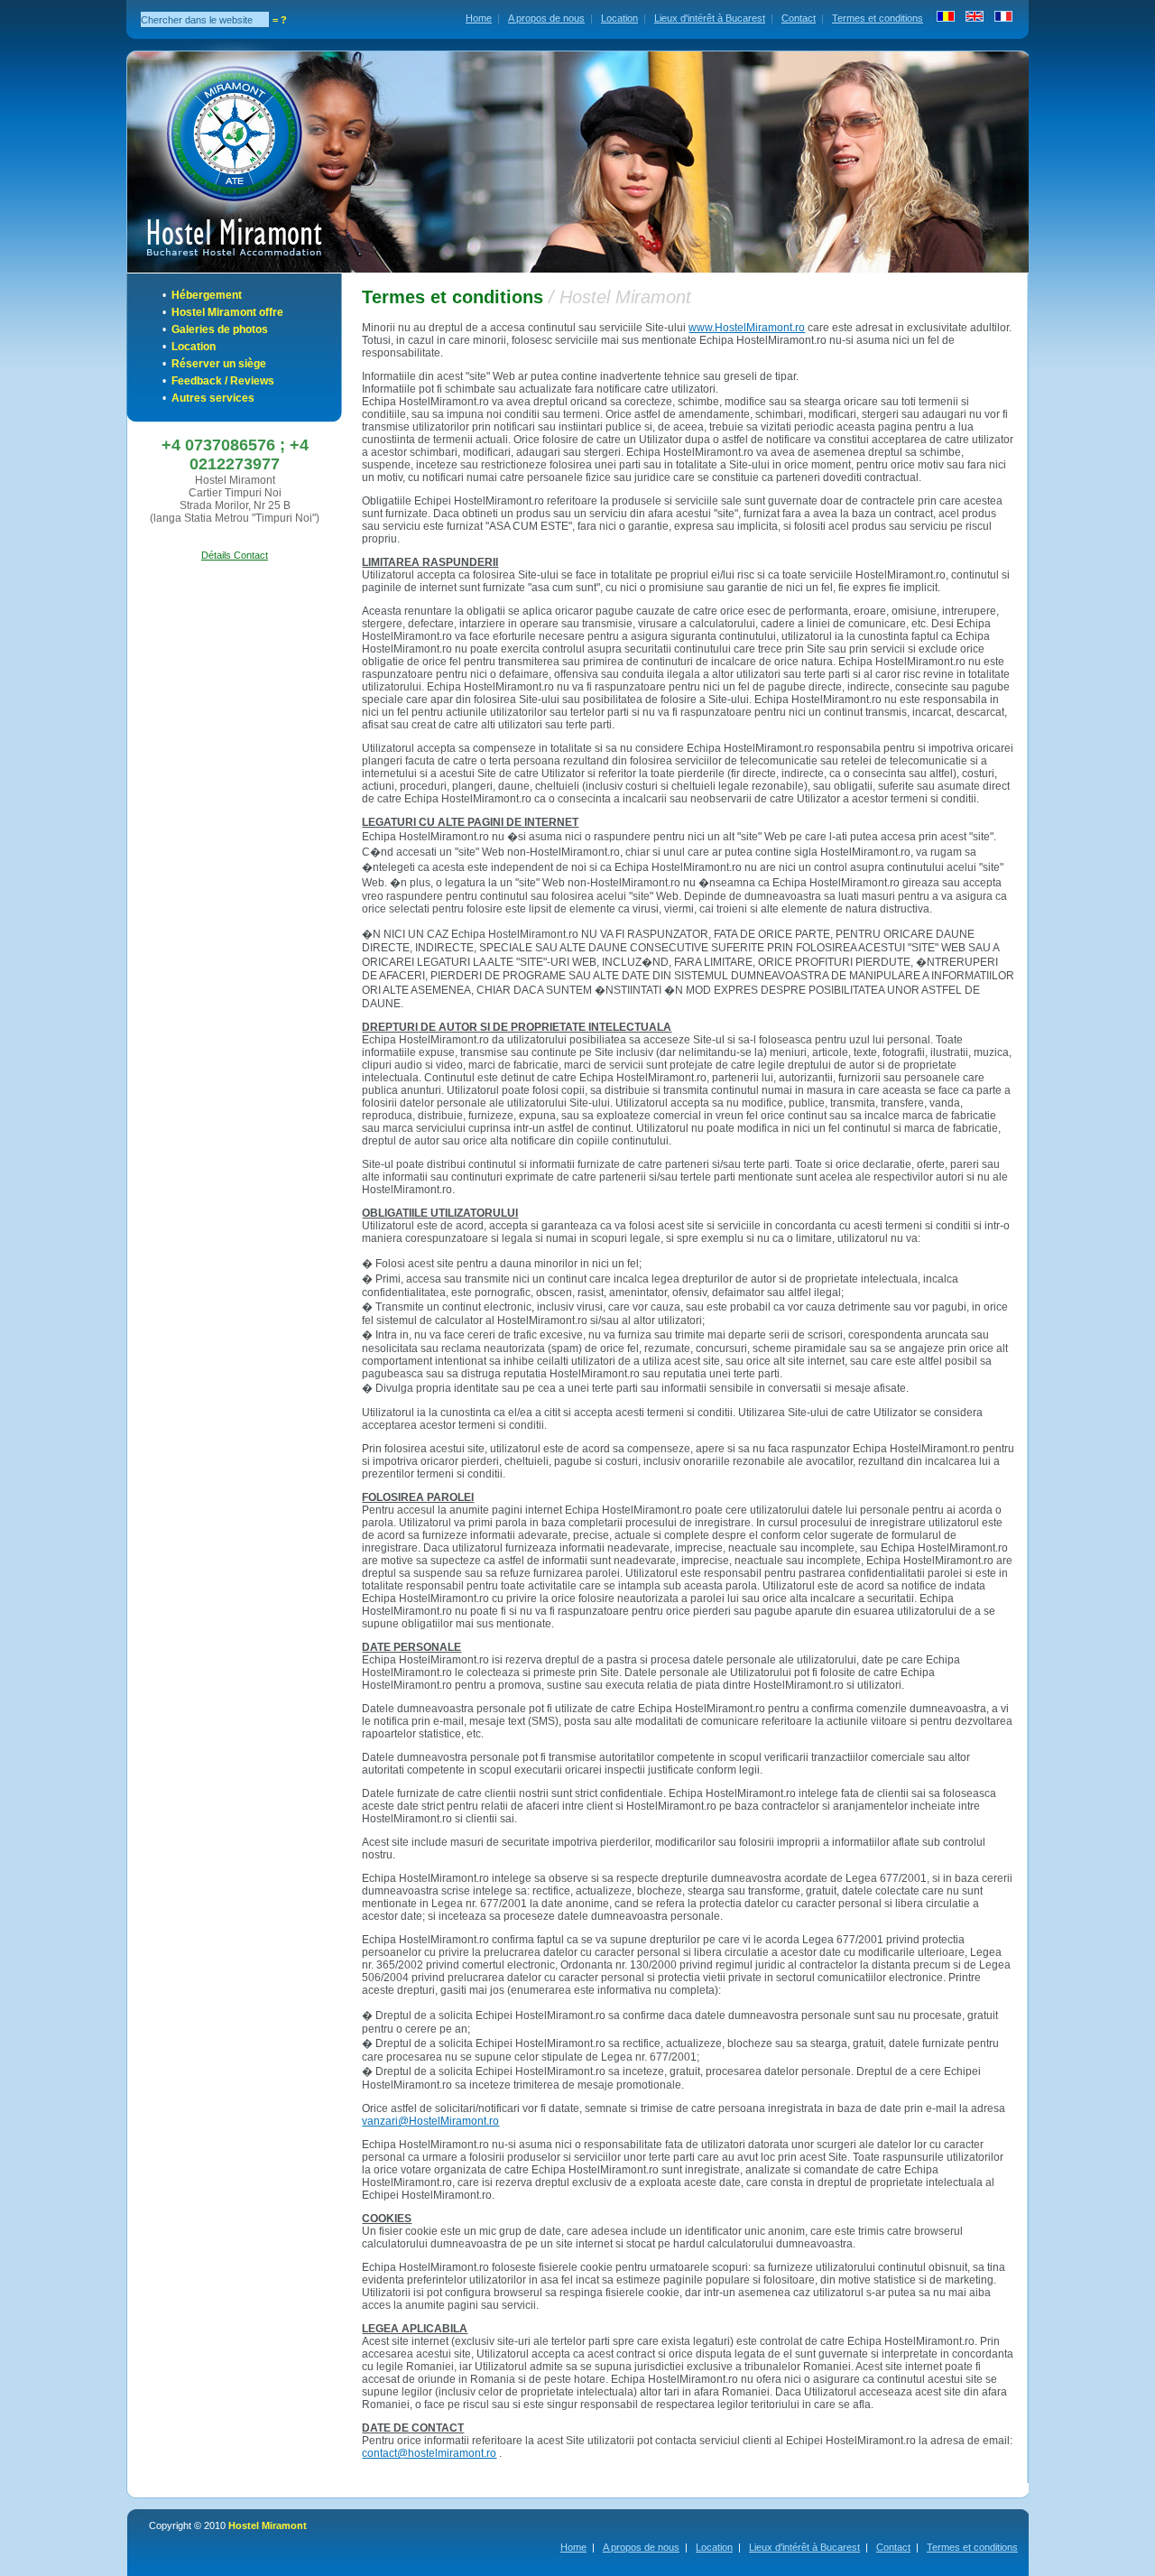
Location (619, 18)
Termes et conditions (878, 18)
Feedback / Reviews (223, 381)
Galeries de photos (220, 329)
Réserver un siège (219, 364)
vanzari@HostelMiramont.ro (430, 2121)
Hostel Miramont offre (227, 312)
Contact (799, 18)
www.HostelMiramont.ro (747, 328)
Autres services (213, 398)
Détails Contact (235, 555)
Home (479, 18)
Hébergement (207, 295)
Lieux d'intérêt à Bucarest (710, 18)
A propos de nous (546, 18)
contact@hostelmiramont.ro (429, 2453)
